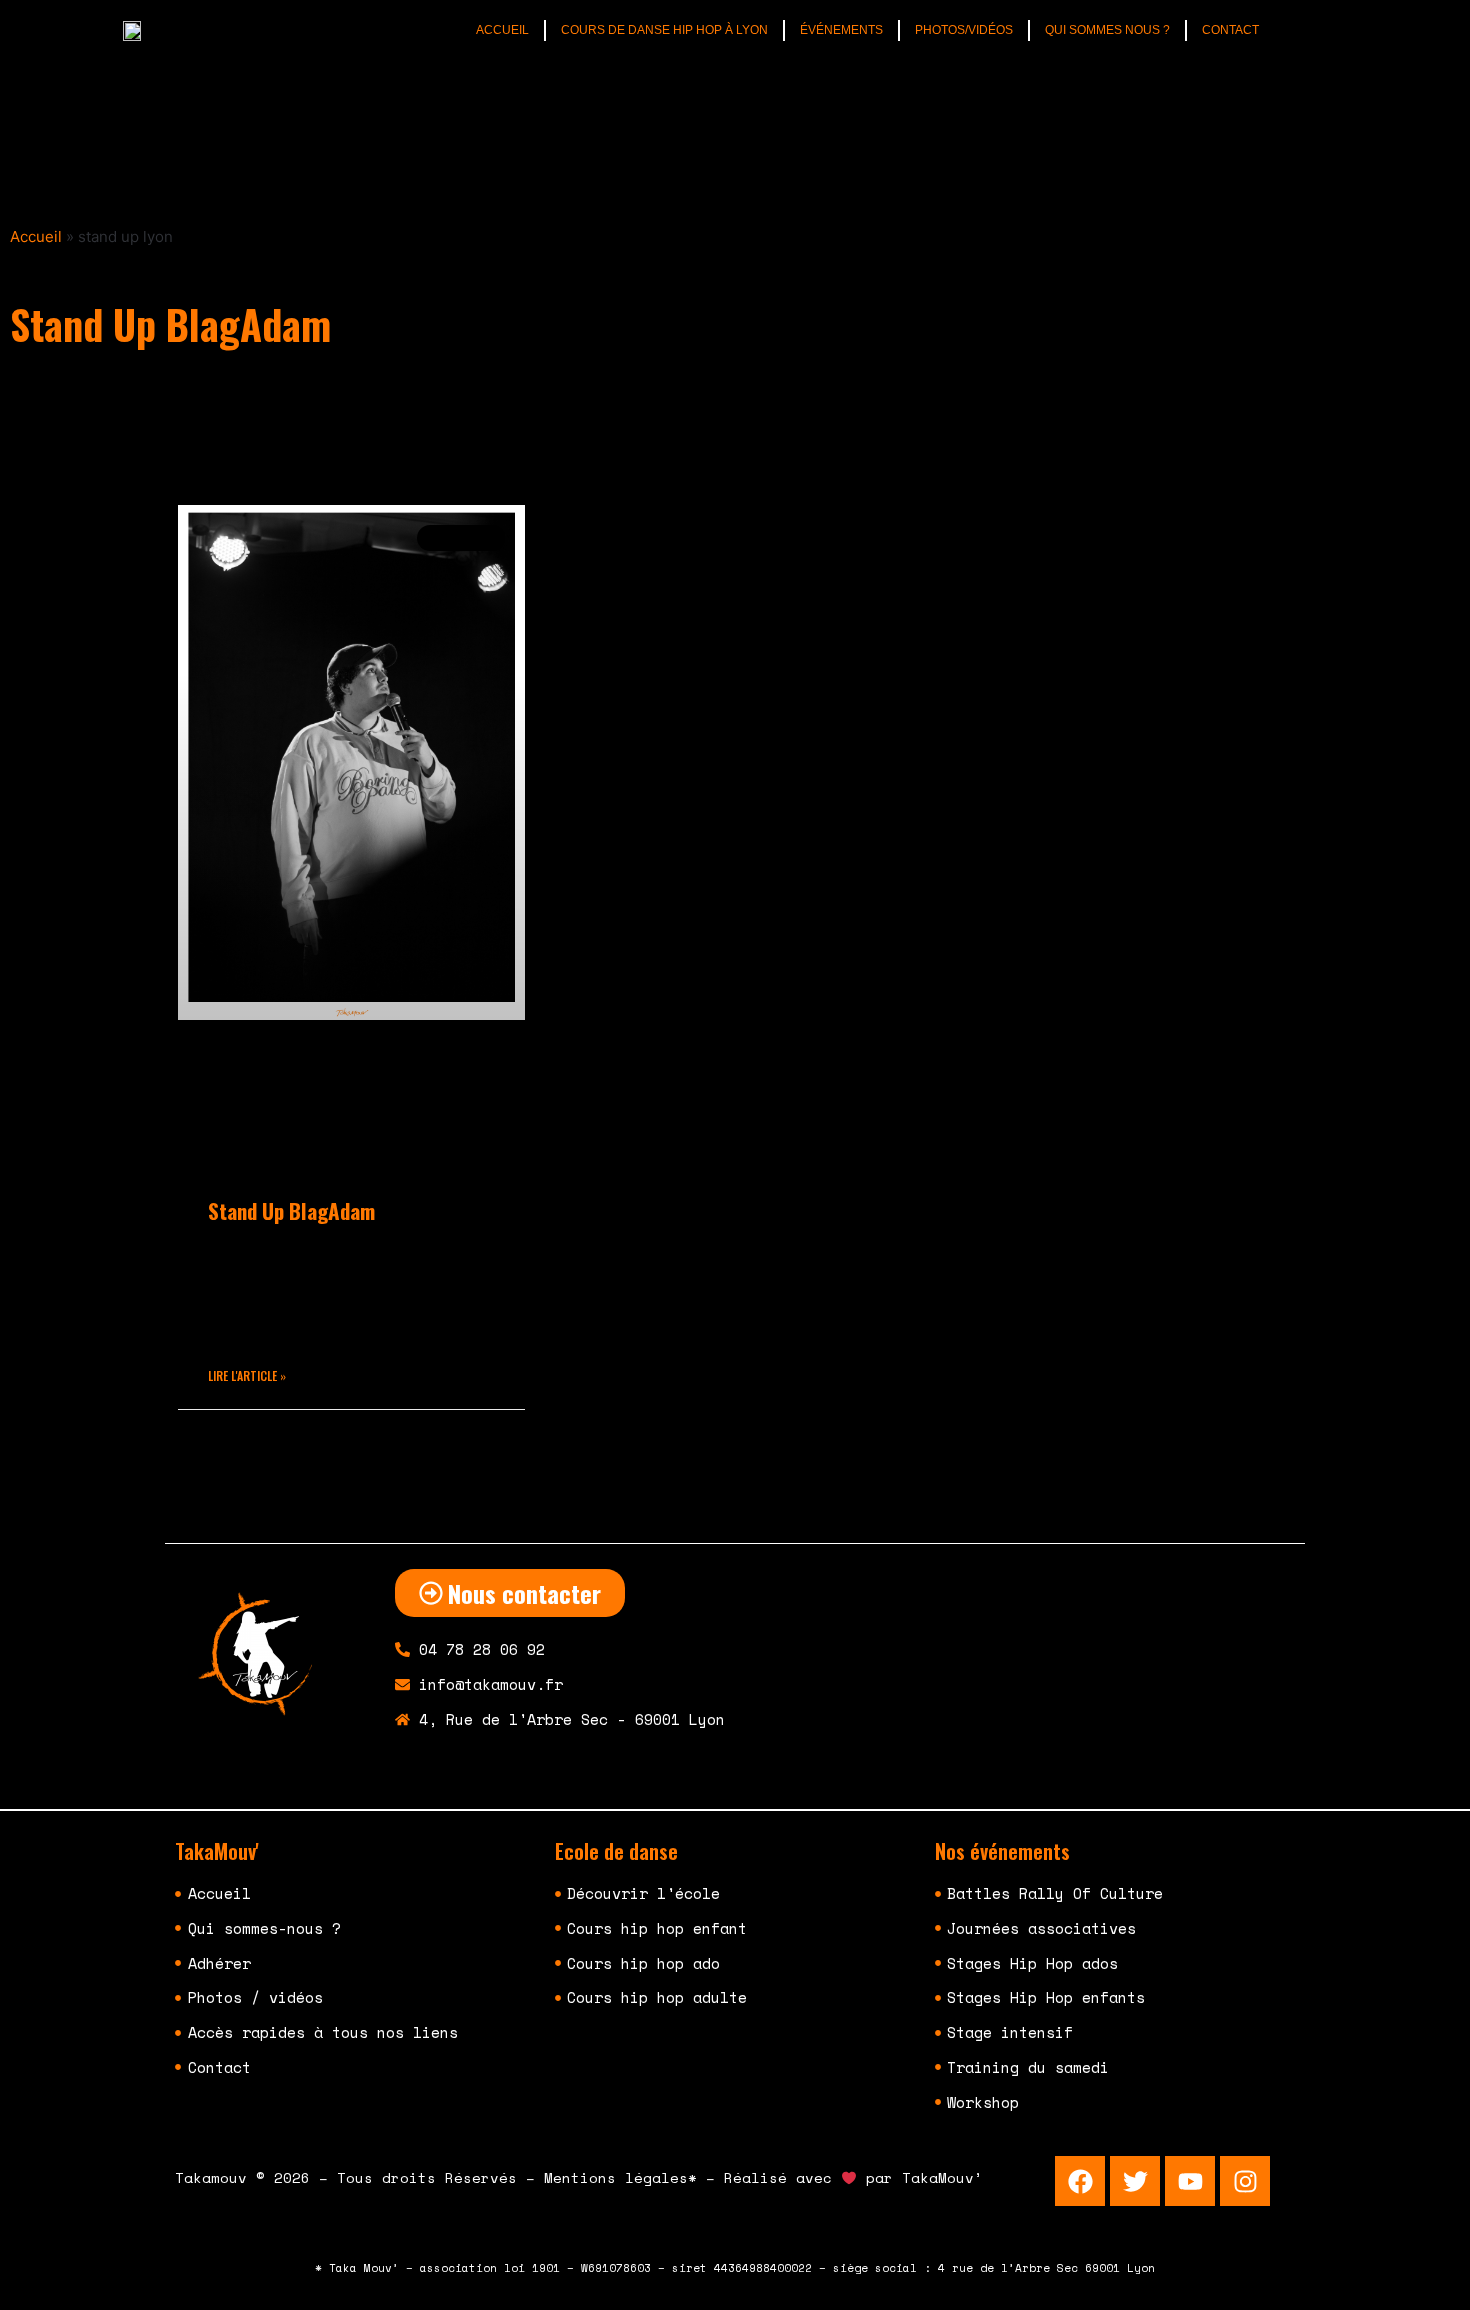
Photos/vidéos (964, 30)
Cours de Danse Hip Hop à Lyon (664, 30)
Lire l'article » (247, 1375)
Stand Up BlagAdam (291, 1210)
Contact (1230, 30)
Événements (841, 30)
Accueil (502, 30)
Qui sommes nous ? (1107, 30)
